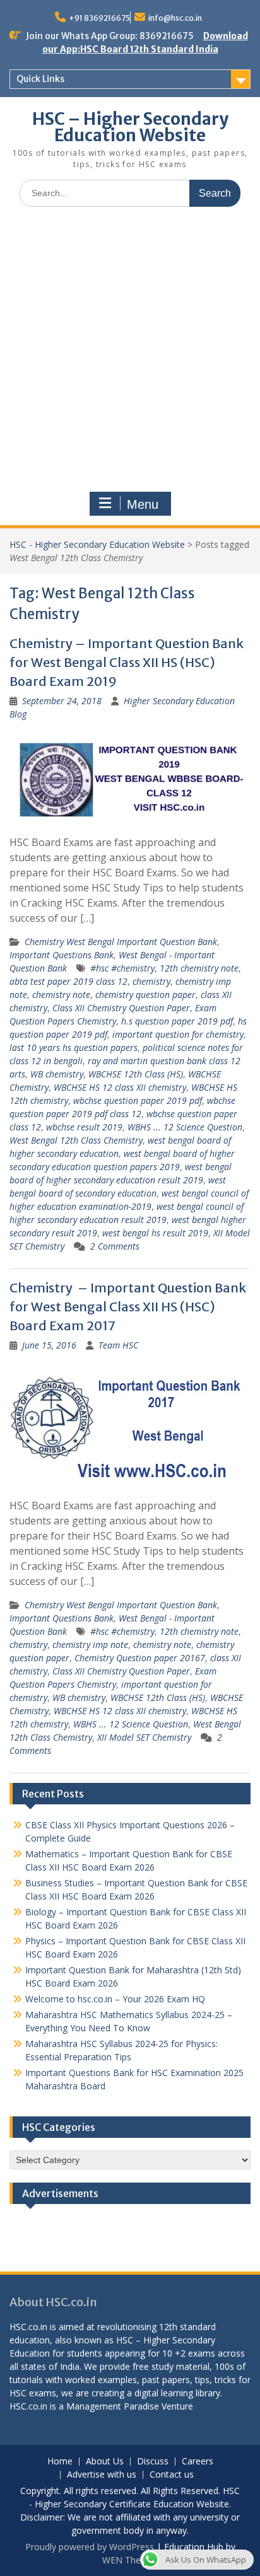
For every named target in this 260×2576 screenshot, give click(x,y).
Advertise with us (102, 2475)
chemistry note (61, 995)
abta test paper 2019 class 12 (68, 981)
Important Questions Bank (62, 955)
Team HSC (118, 1345)
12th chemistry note (199, 968)
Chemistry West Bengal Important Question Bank (121, 942)
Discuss (153, 2462)
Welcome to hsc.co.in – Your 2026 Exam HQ (115, 1999)
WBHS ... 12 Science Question (185, 1127)
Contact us (172, 2475)
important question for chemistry (178, 1034)
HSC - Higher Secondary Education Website (97, 544)
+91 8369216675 (99, 18)
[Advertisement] (130, 352)
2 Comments (115, 1246)
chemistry (151, 981)
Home (60, 2462)
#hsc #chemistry (122, 968)
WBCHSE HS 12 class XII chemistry (120, 1087)
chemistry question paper (145, 995)
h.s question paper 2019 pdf (177, 1021)
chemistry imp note (90, 1645)
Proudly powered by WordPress (90, 2547)
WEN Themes (130, 2560)
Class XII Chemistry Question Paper (121, 1008)
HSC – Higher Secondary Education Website (130, 127)
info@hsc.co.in (175, 18)
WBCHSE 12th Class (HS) (136, 1074)
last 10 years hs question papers (74, 1047)
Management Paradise (113, 2406)
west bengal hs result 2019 (155, 1233)
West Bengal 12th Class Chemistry (76, 1140)
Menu (143, 504)
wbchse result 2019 (84, 1127)
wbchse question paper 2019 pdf (138, 1100)
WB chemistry (57, 1074)
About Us (105, 2462)
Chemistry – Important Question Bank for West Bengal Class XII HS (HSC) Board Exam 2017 (128, 1307)
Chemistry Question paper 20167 (140, 1658)
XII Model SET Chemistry (144, 1737)
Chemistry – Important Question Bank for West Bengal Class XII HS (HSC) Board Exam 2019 (127, 662)
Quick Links (40, 79)
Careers (198, 2462)
